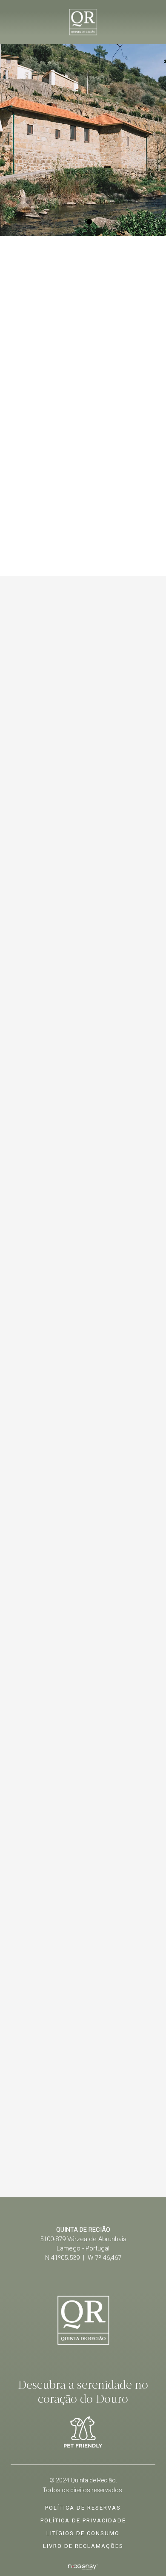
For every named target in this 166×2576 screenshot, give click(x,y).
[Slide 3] (76, 2160)
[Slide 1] (76, 222)
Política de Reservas (83, 2508)
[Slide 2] (90, 222)
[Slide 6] (117, 2160)
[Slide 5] (103, 2160)
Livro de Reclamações (83, 2546)
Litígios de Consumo (83, 2533)
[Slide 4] (90, 2160)
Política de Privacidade (83, 2520)
